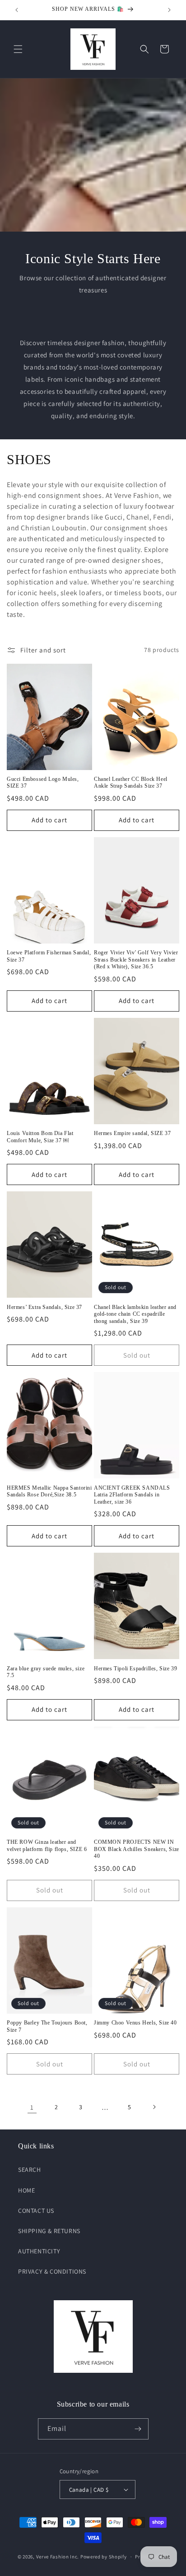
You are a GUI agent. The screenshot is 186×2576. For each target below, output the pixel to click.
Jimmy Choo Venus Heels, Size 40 (135, 2023)
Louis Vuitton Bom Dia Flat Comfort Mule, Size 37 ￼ (40, 1137)
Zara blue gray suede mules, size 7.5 (46, 1672)
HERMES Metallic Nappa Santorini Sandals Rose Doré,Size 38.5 (49, 1491)
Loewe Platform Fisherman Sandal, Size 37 (49, 956)
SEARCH (30, 2170)
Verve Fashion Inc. (58, 2557)
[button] (18, 49)
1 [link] (32, 2107)
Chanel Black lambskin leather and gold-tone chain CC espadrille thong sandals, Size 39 (135, 1314)
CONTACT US (36, 2211)
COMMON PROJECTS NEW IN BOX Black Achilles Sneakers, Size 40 (137, 1849)
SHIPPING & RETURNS (49, 2231)
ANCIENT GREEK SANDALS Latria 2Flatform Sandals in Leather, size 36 (132, 1495)
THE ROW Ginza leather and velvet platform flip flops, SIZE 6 (47, 1846)
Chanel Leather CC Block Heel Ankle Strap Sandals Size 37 (131, 783)
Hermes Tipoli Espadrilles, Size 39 (135, 1669)
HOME (26, 2190)
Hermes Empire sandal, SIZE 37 (132, 1133)
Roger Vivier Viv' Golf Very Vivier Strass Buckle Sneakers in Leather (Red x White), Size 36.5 (136, 960)
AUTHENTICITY (39, 2251)
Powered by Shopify (104, 2557)
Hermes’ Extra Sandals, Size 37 (44, 1307)
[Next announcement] (169, 10)
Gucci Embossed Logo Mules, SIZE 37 (43, 783)
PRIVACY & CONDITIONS (52, 2271)
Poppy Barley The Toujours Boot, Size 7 (47, 2026)
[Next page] (154, 2107)
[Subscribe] (138, 2429)
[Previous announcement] (17, 10)
